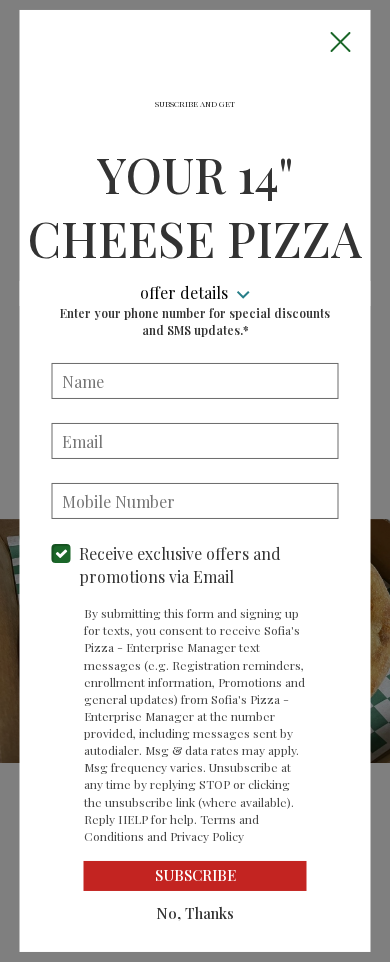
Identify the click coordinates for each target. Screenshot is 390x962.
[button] (341, 41)
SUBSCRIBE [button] (195, 875)
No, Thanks (195, 913)
